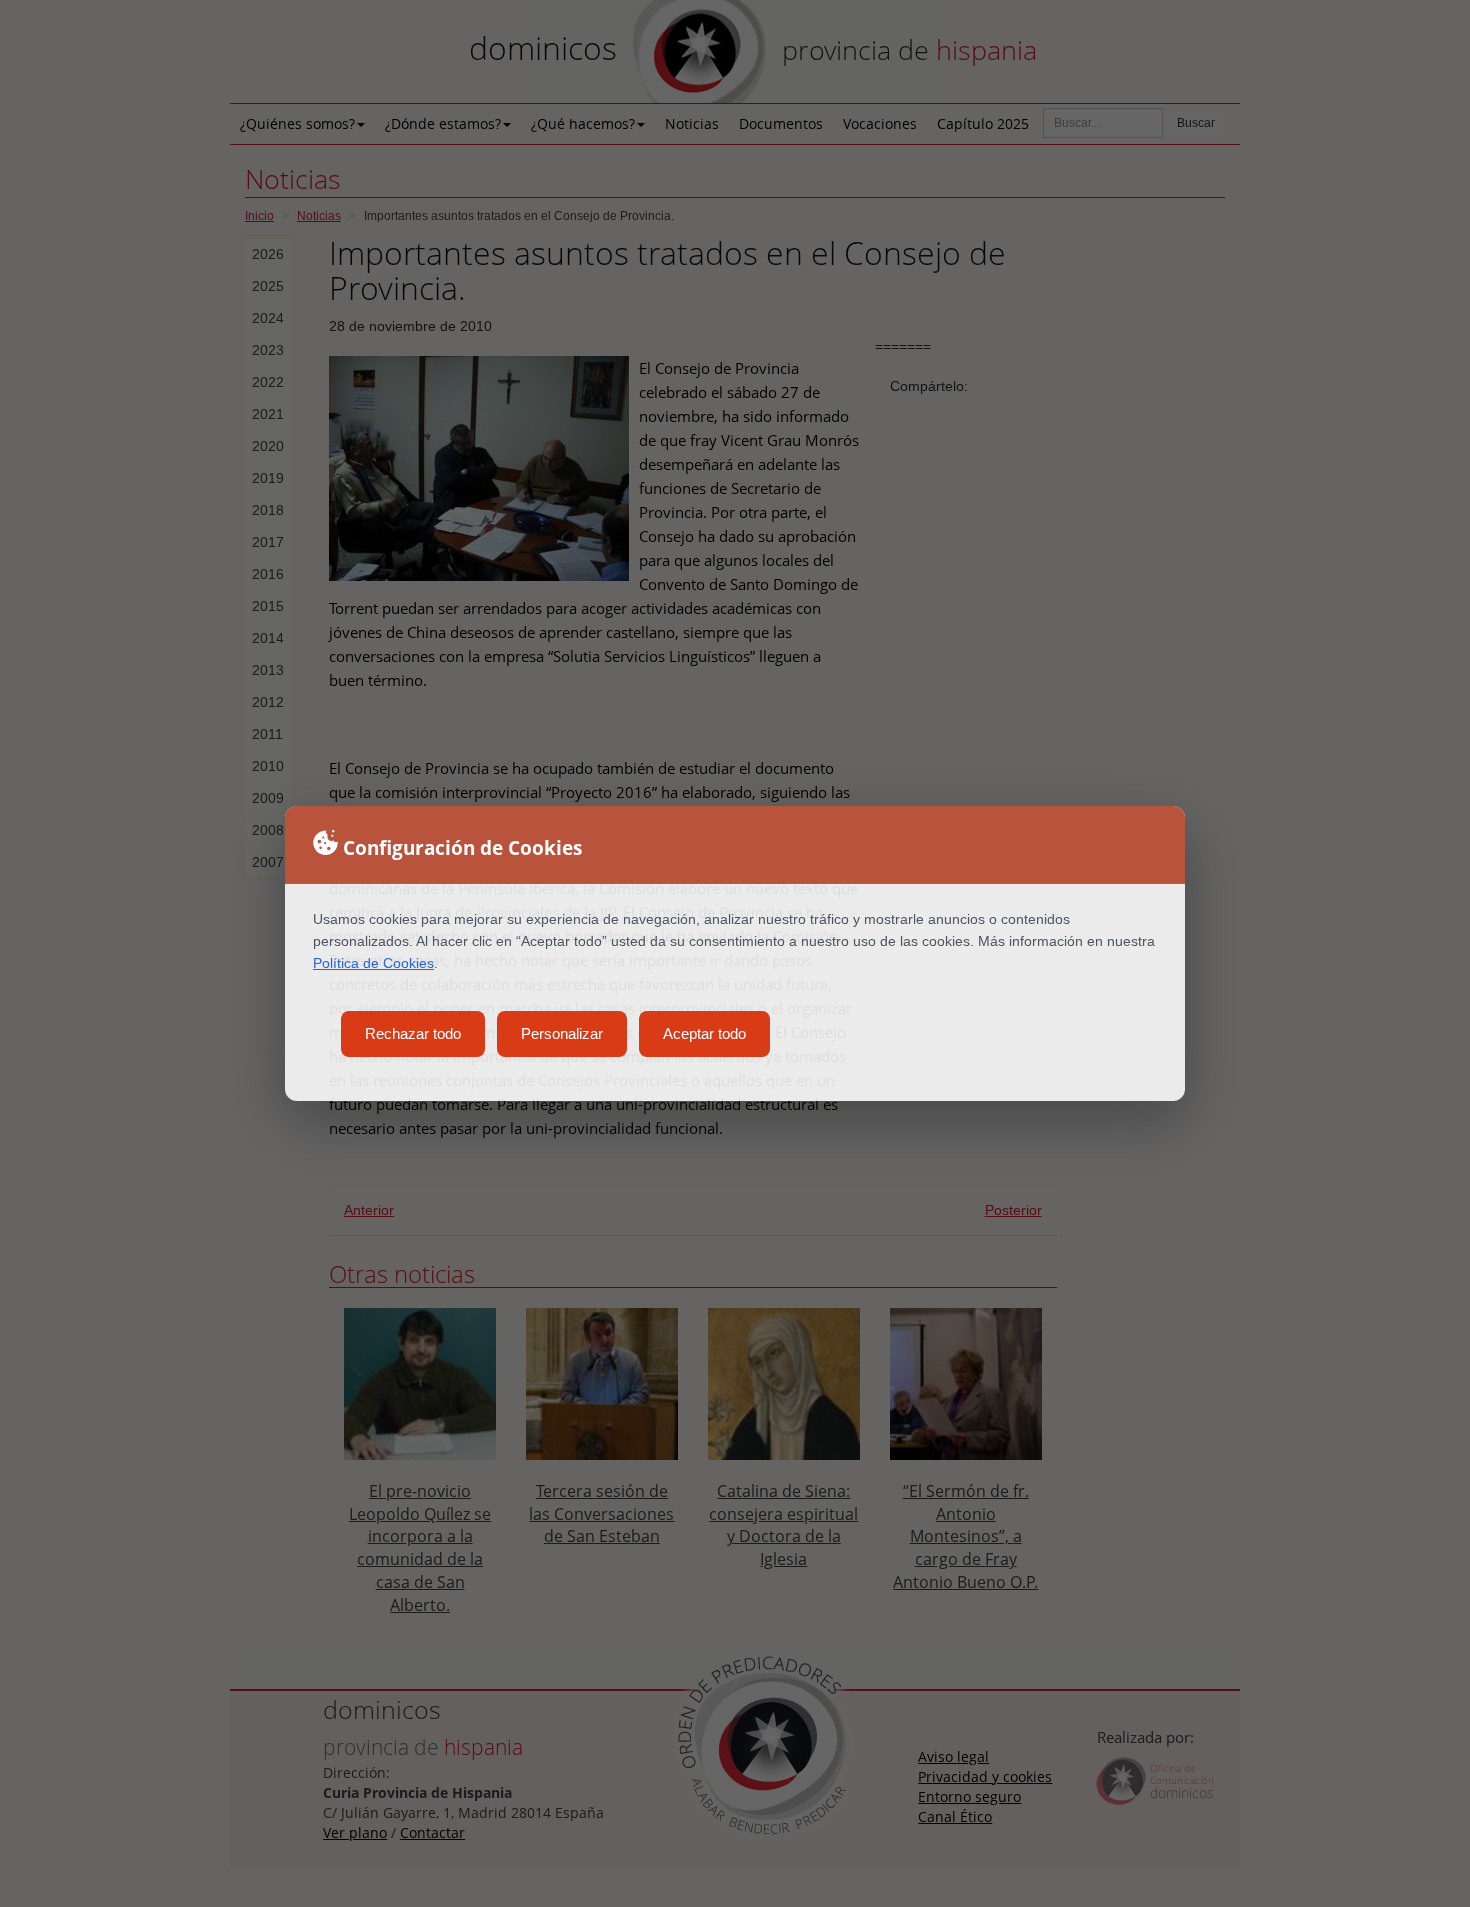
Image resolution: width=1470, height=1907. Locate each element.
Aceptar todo (704, 1033)
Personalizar (562, 1033)
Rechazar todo (413, 1033)
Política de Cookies (373, 963)
